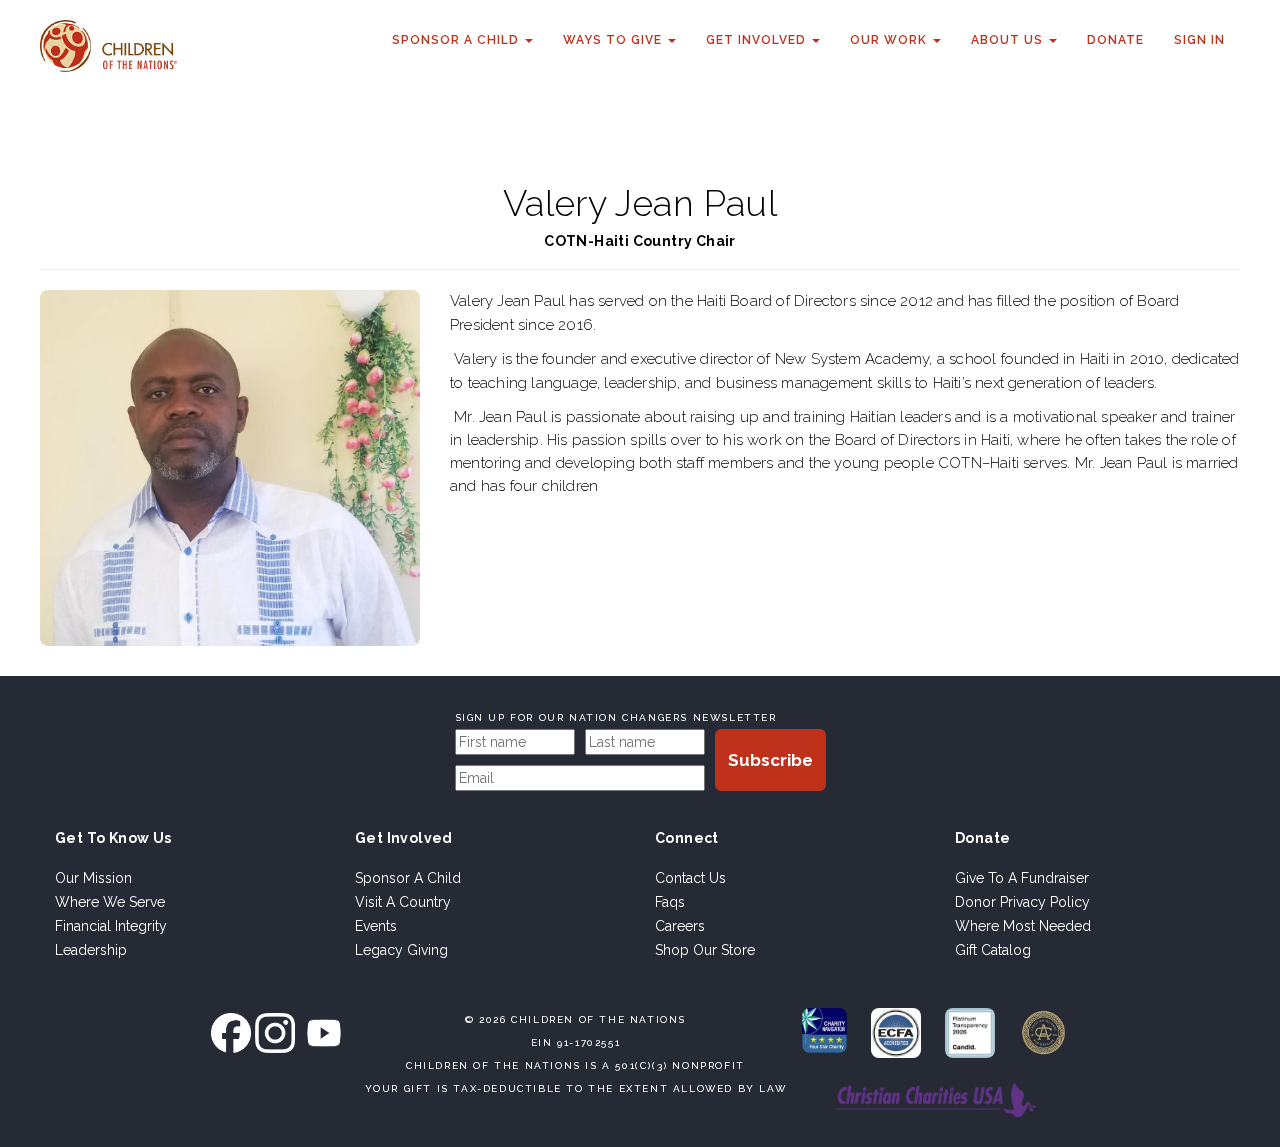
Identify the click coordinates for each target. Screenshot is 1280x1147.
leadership (91, 950)
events (376, 926)
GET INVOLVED (758, 40)
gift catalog (993, 950)
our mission (93, 878)
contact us (690, 878)
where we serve (110, 902)
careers (680, 926)
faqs (670, 902)
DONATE (1115, 40)
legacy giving (401, 950)
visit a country (403, 902)
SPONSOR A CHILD (457, 40)
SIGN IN (1199, 40)
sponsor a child (408, 878)
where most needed (1023, 926)
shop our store (705, 950)
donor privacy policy (1022, 902)
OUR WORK (890, 40)
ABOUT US (1009, 40)
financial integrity (111, 926)
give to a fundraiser (1022, 878)
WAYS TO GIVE (614, 40)
